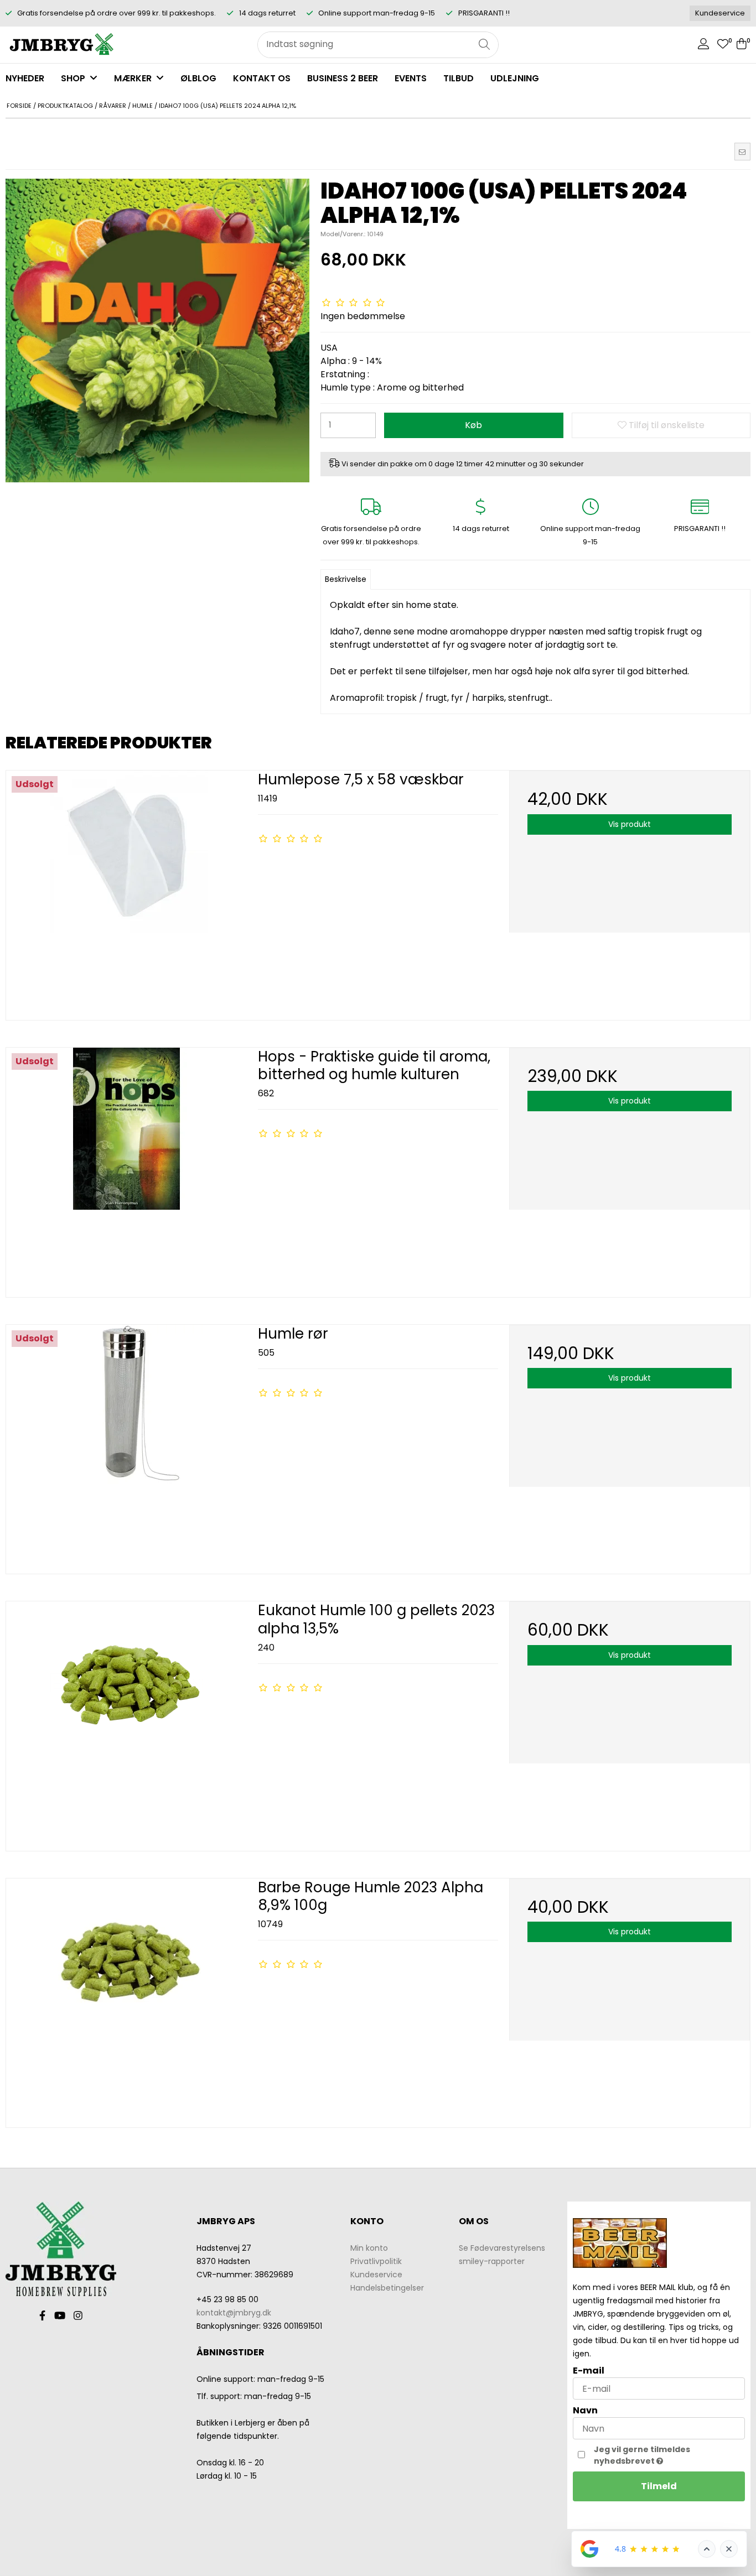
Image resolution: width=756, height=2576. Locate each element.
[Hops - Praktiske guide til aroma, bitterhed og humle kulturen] (126, 1168)
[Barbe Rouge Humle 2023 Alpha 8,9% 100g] (126, 1999)
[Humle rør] (126, 1445)
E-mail (589, 2371)
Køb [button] (473, 425)
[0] (723, 45)
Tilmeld (659, 2486)
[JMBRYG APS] (61, 45)
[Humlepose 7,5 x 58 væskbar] (126, 891)
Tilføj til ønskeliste (666, 425)
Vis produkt (630, 824)
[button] (742, 152)
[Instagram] (78, 2315)
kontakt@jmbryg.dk (234, 2313)
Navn (585, 2410)
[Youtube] (60, 2315)
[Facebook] (42, 2315)
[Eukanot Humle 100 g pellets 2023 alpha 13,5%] (126, 1722)
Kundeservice (720, 13)
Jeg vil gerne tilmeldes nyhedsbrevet (668, 2455)
